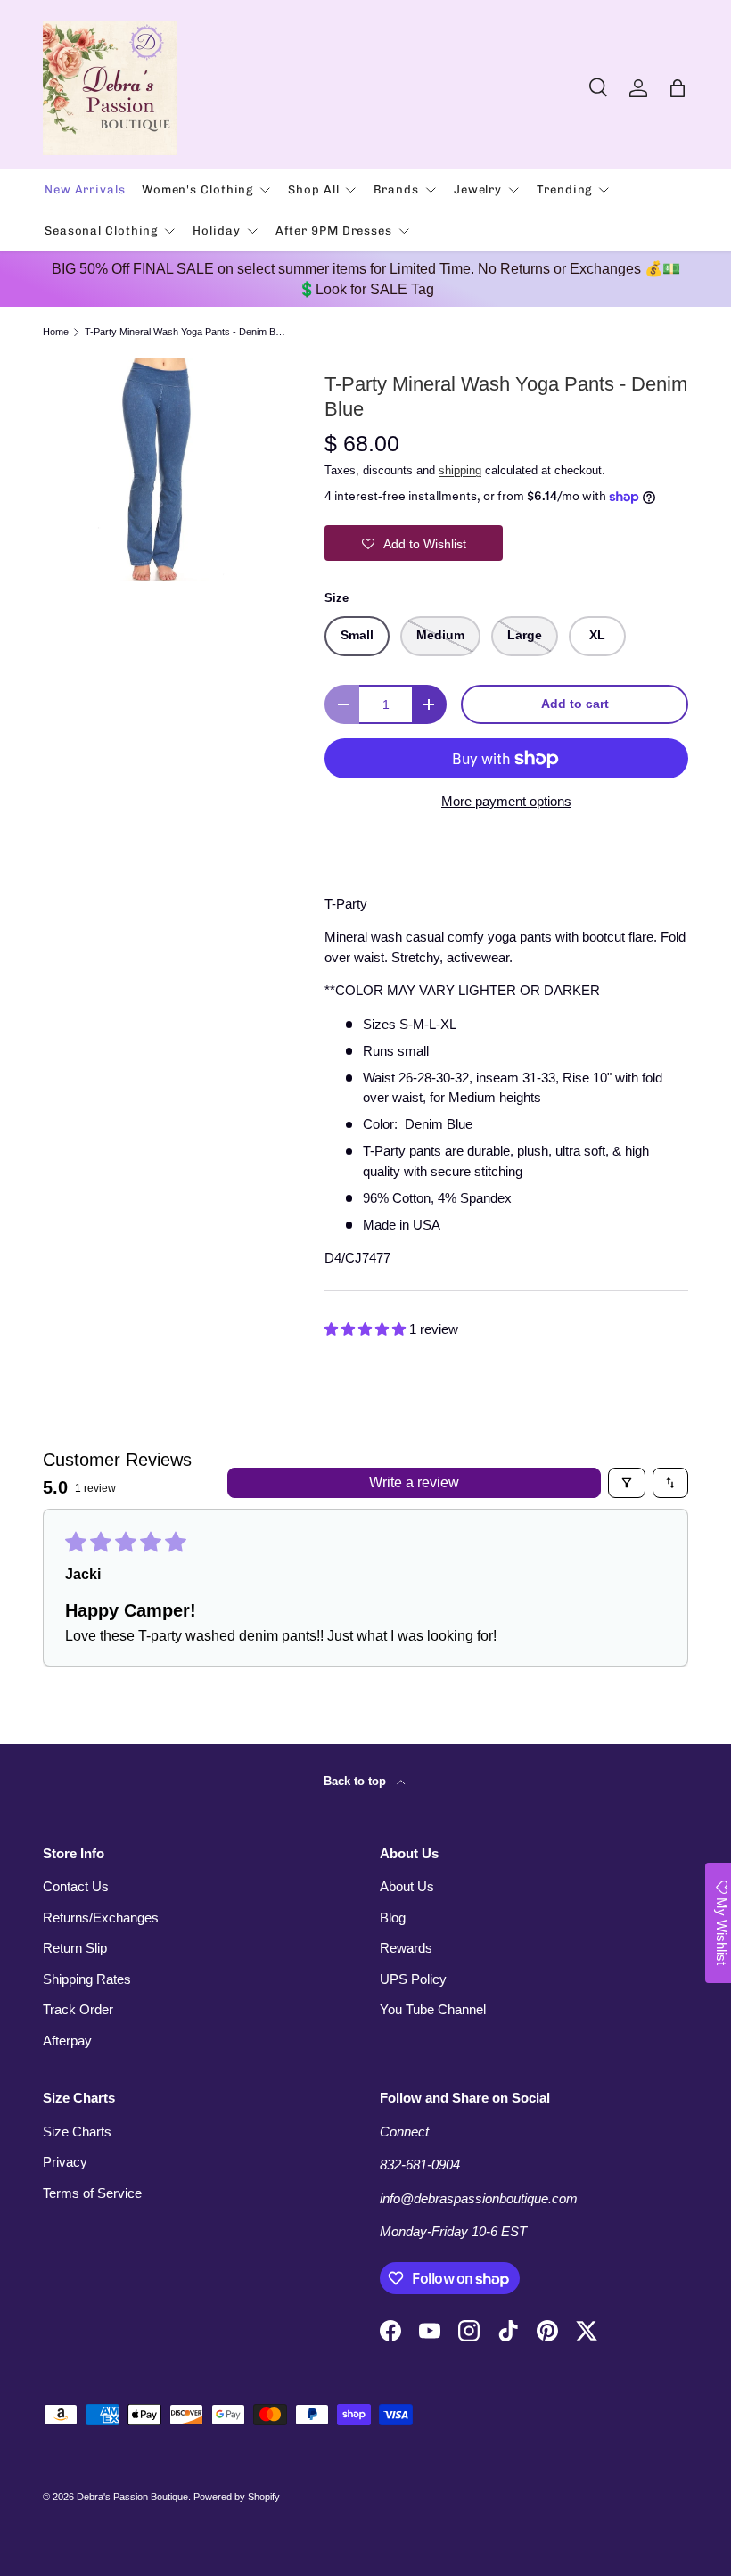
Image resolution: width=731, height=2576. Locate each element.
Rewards (406, 1948)
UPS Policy (413, 1979)
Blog (393, 1918)
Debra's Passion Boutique (132, 2497)
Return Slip (75, 1948)
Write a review (414, 1482)
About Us (407, 1886)
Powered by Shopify (237, 2497)
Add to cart (575, 704)
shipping (460, 470)
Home (56, 332)
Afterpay (67, 2041)
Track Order (78, 2009)
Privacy (65, 2162)
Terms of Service (92, 2193)
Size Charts (77, 2132)
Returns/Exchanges (101, 1918)
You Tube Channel (433, 2009)
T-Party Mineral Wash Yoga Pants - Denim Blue (185, 332)
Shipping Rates (87, 1979)
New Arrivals (85, 189)
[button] (678, 88)
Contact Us (76, 1886)
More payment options (506, 801)
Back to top (357, 1781)
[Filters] (627, 1483)
